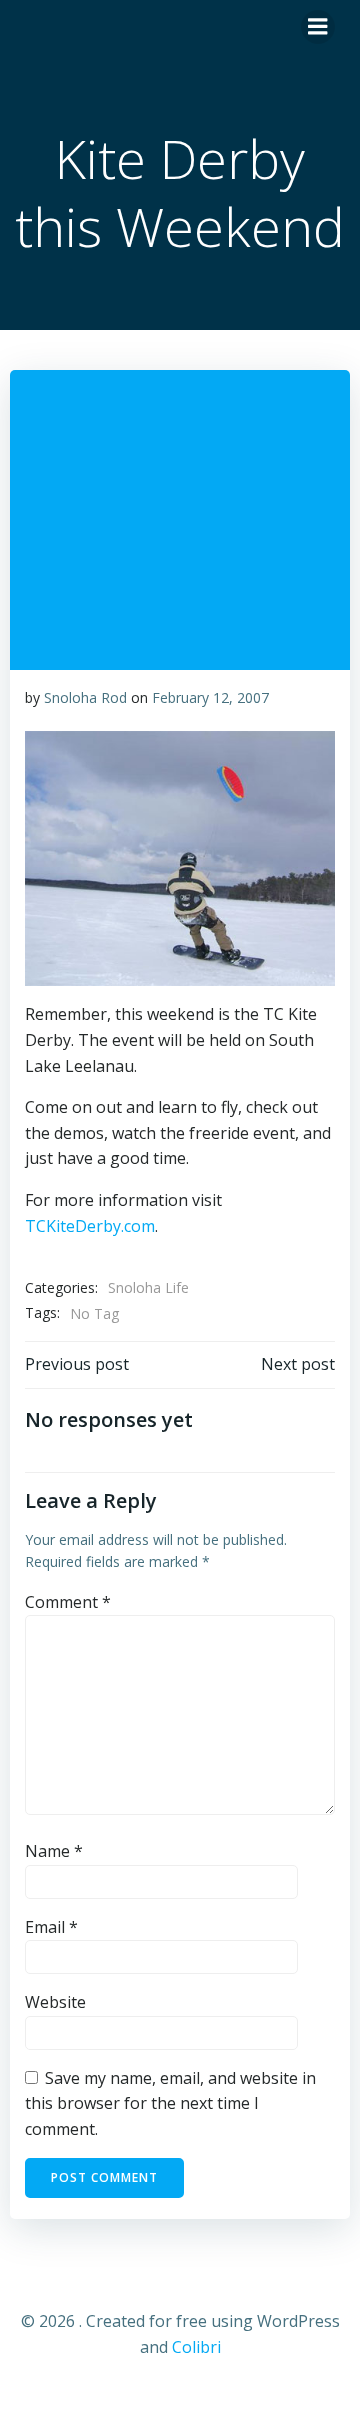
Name (54, 1851)
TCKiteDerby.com (90, 1226)
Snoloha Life (148, 1287)
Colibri (196, 2347)
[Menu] (318, 27)
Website (55, 2002)
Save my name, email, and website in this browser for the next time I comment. (170, 2103)
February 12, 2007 (210, 697)
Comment (68, 1602)
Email (51, 1927)
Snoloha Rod (85, 697)
